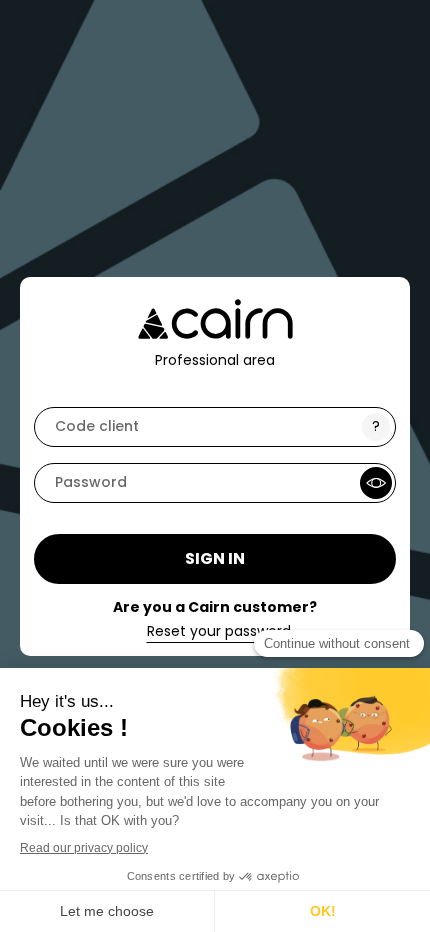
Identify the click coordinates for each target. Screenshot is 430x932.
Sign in (215, 558)
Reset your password (219, 632)
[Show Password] (376, 483)
